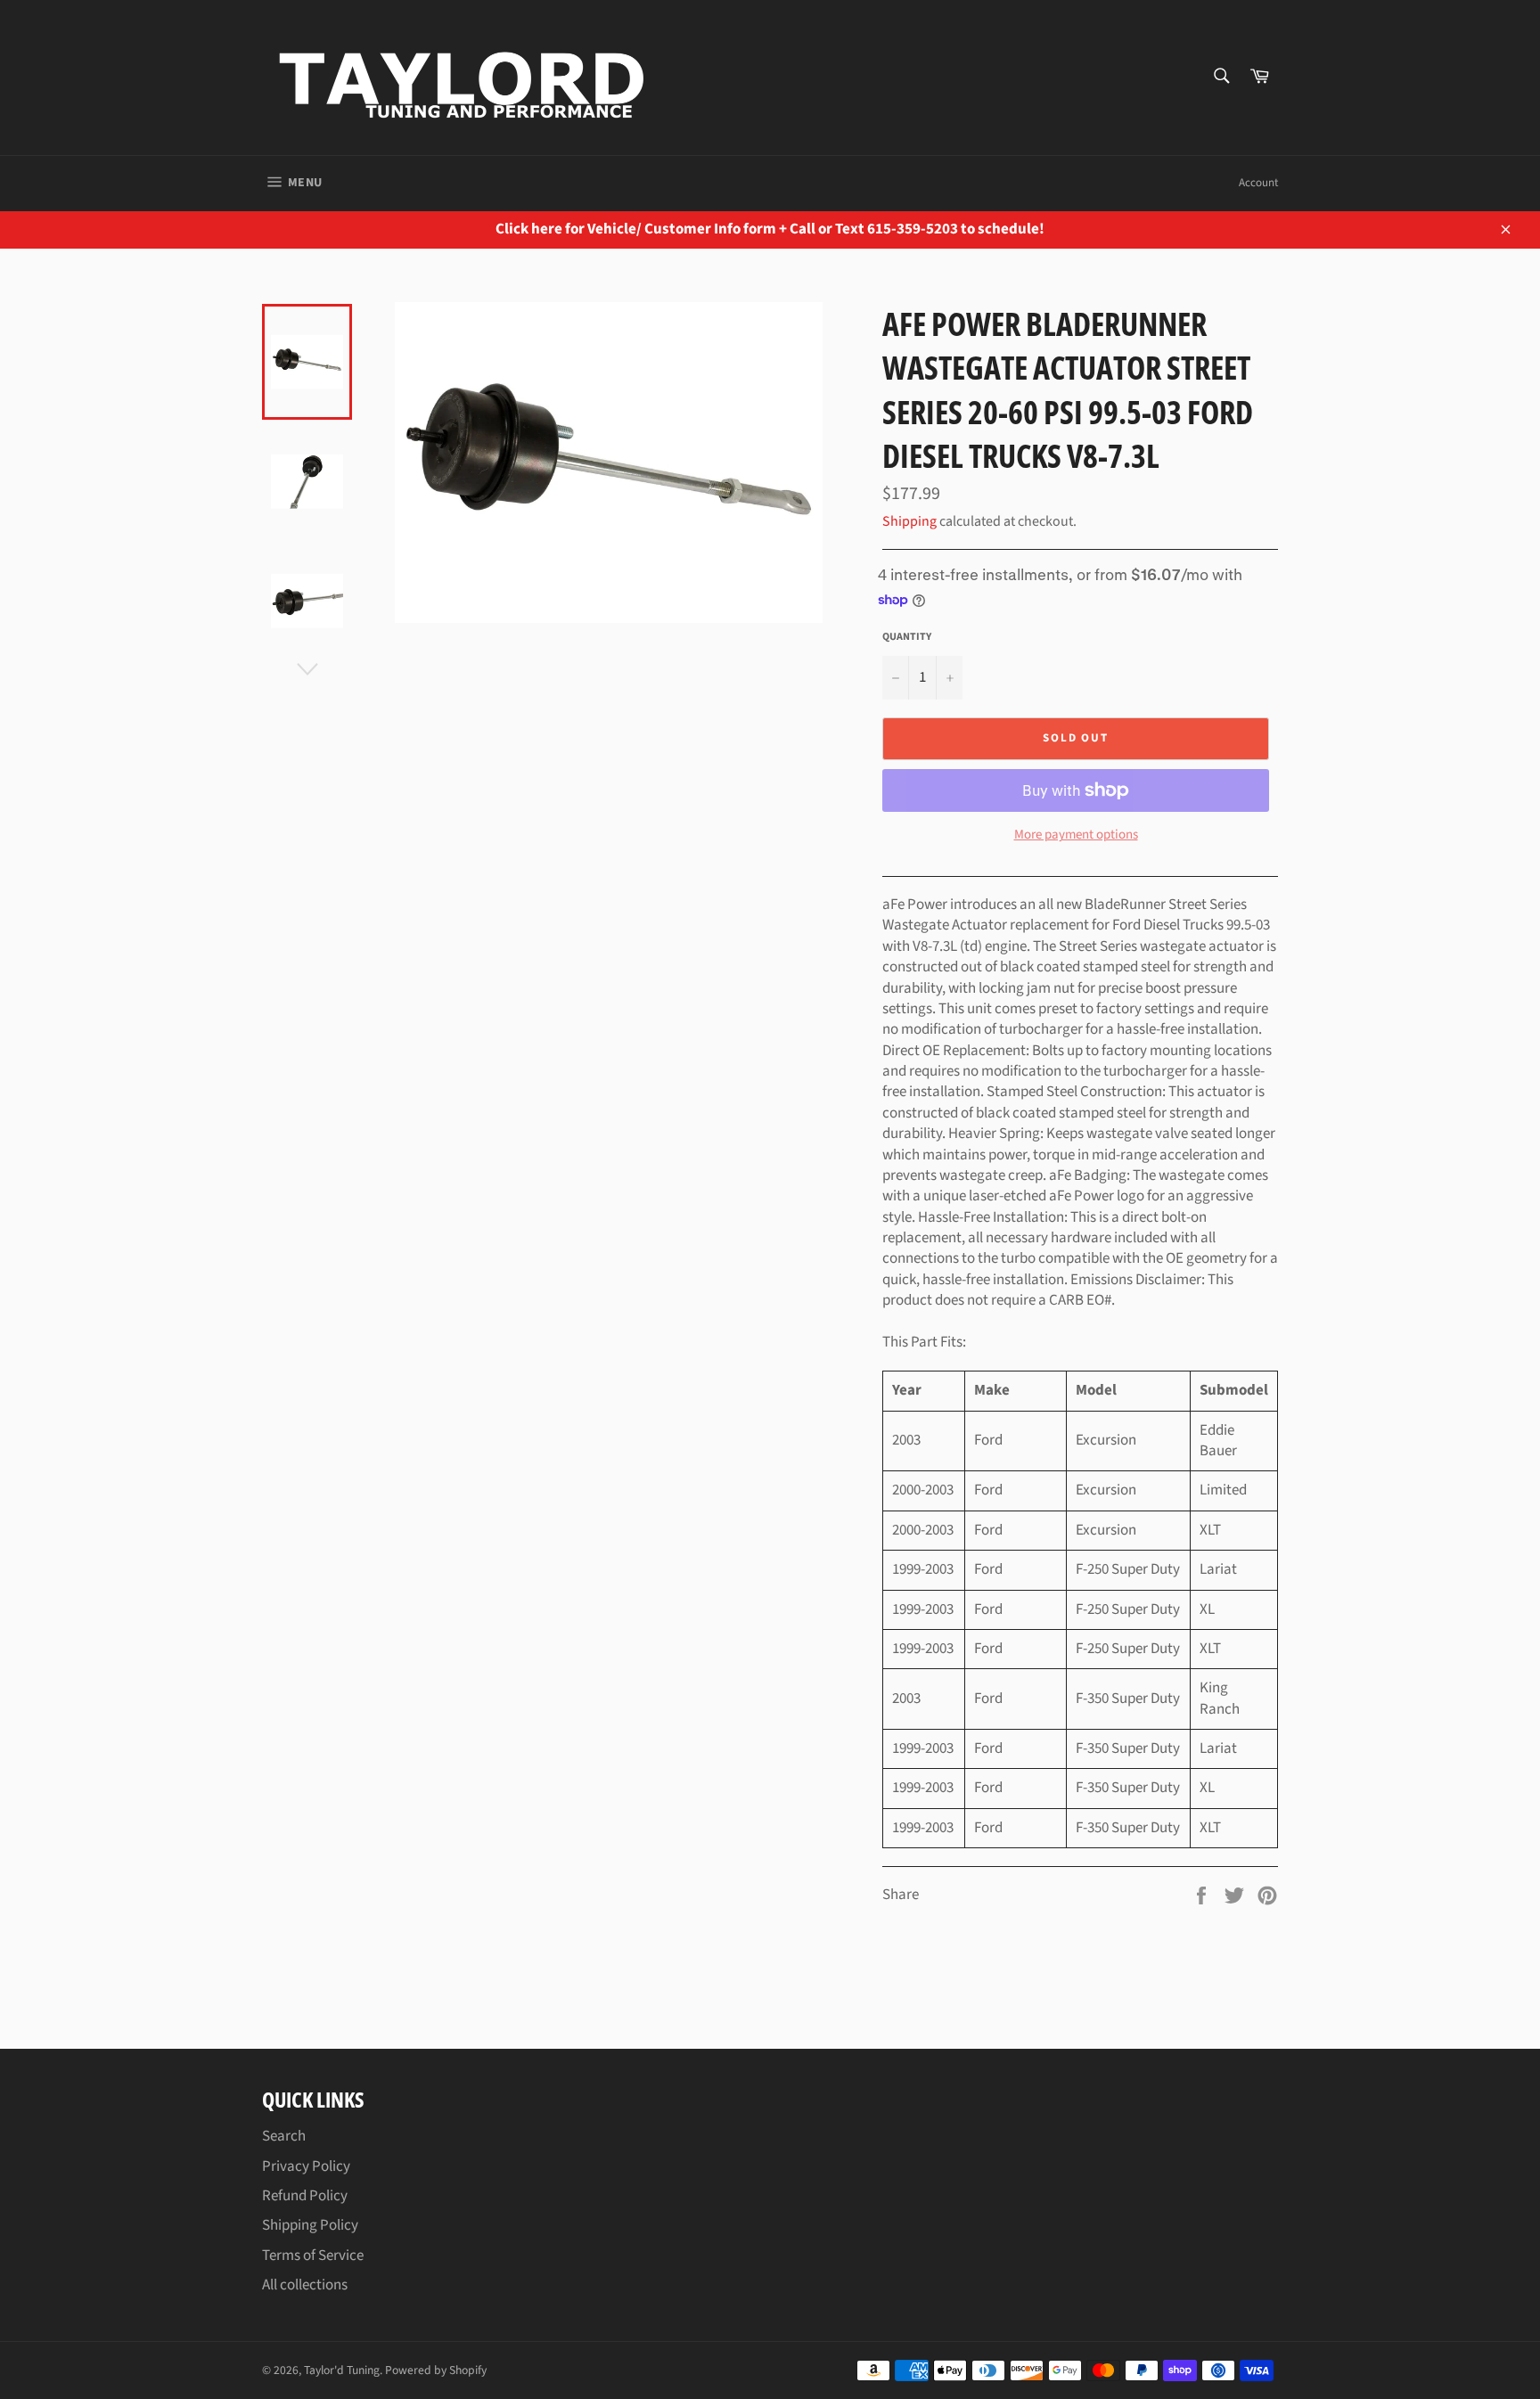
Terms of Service (313, 2256)
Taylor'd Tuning (342, 2370)
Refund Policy (305, 2196)
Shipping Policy (310, 2225)
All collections (305, 2285)
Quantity (907, 637)
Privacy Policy (306, 2166)
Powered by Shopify (436, 2370)
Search (284, 2136)
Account (1258, 183)
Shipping (909, 521)
